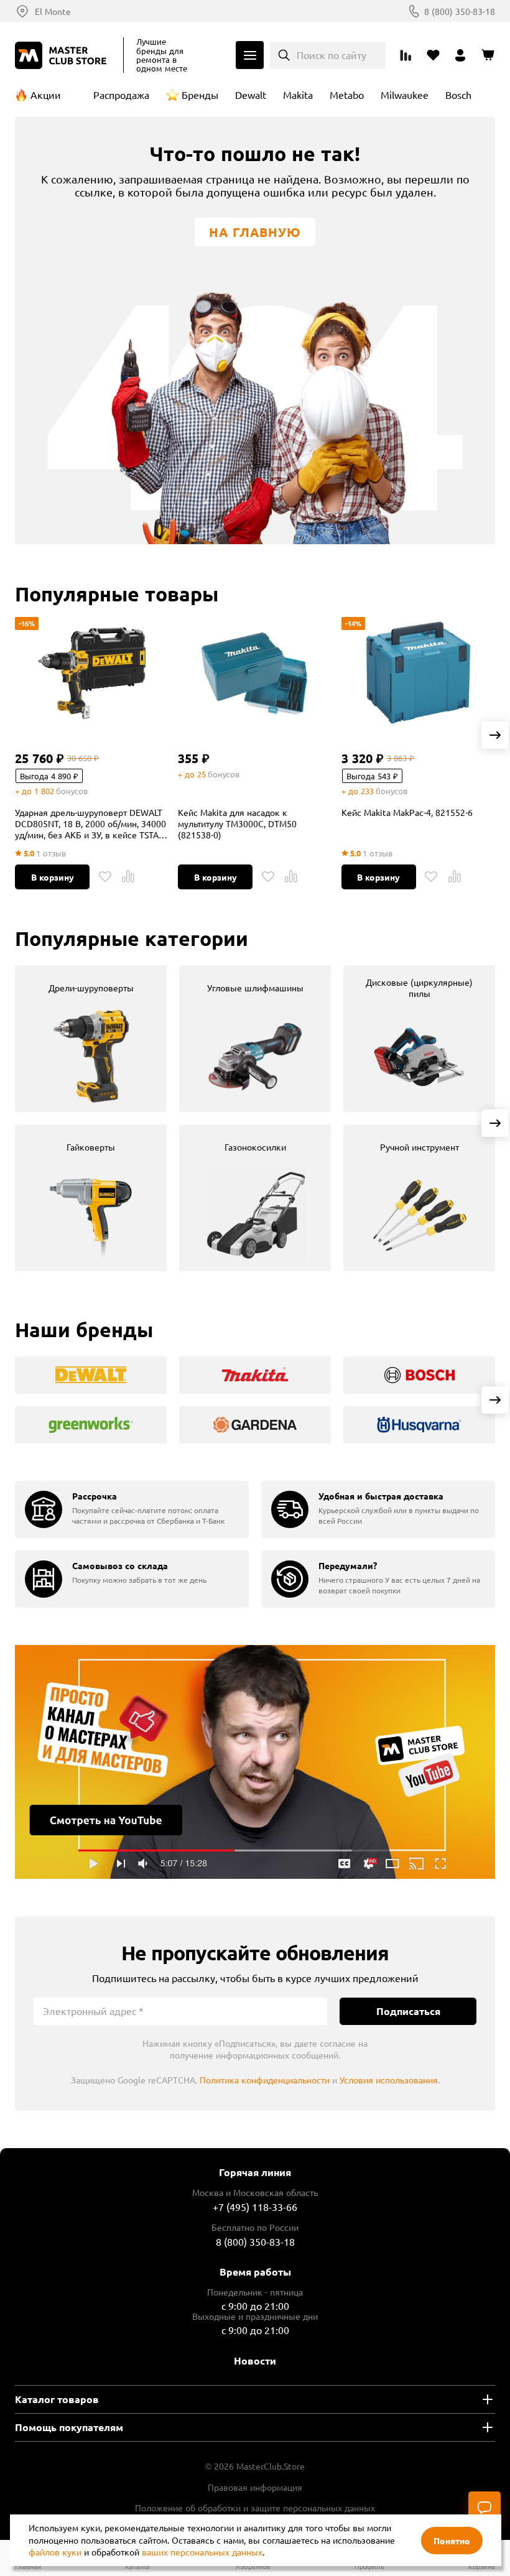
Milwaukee (405, 95)
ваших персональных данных (202, 2552)
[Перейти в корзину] (488, 55)
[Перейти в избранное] (433, 55)
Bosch (458, 95)
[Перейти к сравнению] (406, 55)
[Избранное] (105, 877)
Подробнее (255, 1762)
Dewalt (251, 95)
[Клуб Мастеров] (63, 55)
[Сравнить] (128, 877)
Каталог (250, 55)
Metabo (347, 95)
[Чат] (484, 2508)
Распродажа (121, 95)
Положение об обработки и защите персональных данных (255, 2508)
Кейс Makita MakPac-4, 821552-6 (407, 812)
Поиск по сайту (331, 55)
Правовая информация (255, 2487)
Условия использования (389, 2080)
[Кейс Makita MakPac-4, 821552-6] (418, 673)
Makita (298, 95)
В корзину (53, 877)
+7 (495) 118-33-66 (255, 2207)
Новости (255, 2361)
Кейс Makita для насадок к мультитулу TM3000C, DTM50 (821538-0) (237, 823)
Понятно (452, 2541)
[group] (91, 1039)
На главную (255, 232)
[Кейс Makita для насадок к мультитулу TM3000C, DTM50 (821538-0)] (255, 673)
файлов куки (55, 2552)
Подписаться (408, 2011)
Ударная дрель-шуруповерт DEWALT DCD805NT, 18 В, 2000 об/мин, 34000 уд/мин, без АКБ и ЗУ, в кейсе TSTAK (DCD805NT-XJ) (90, 823)
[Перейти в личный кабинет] (460, 55)
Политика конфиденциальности (265, 2080)
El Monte (53, 11)
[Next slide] (495, 1123)
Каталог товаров (57, 2399)
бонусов (72, 791)
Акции (46, 95)
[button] (495, 735)
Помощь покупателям (69, 2427)
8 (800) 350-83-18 (460, 11)
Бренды (200, 95)
